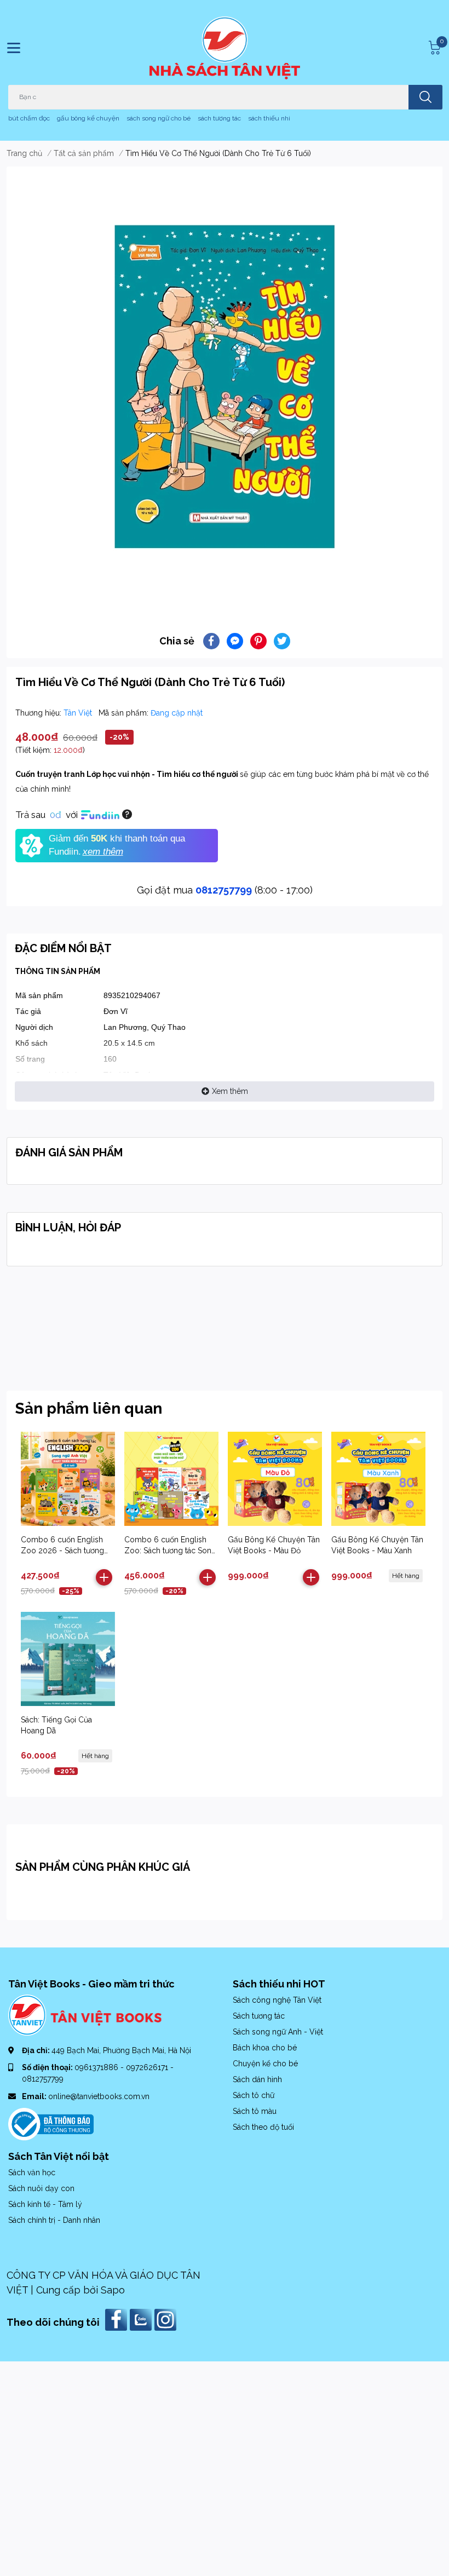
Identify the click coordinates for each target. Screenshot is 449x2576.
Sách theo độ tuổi (263, 2127)
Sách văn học (32, 2172)
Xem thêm (230, 1091)
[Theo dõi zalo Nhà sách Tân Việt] (142, 2319)
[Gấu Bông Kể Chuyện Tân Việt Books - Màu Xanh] (378, 1479)
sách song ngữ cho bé (159, 118)
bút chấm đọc (29, 118)
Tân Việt (79, 713)
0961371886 (97, 2067)
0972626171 (148, 2067)
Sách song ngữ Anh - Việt (278, 2032)
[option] (225, 387)
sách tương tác (219, 118)
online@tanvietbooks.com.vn (99, 2096)
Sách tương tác (259, 2016)
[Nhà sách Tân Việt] (225, 48)
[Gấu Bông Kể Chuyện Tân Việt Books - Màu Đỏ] (275, 1479)
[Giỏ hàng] (433, 48)
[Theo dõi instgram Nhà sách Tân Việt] (167, 2319)
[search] (425, 97)
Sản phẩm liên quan (89, 1408)
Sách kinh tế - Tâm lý (45, 2204)
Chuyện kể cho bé (265, 2064)
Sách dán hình (257, 2079)
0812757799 (224, 890)
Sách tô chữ (254, 2095)
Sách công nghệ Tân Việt (277, 2000)
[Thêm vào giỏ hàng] (104, 1577)
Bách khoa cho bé (265, 2048)
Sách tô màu (255, 2111)
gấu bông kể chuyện (88, 118)
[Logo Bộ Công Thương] (51, 2123)
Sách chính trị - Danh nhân (54, 2220)
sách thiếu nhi (269, 118)
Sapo (113, 2290)
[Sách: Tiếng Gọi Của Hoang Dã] (68, 1659)
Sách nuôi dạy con (41, 2188)
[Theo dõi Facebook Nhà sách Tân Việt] (117, 2319)
